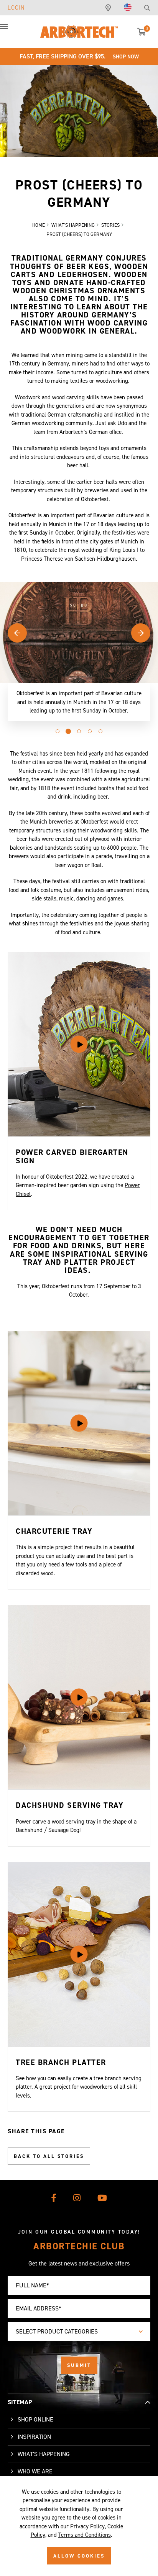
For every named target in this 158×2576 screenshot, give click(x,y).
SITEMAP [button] (20, 2402)
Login (16, 8)
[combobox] (79, 2332)
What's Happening (44, 2454)
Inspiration (34, 2437)
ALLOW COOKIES (79, 2556)
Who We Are (35, 2471)
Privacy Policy (87, 2526)
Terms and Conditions (85, 2535)
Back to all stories (49, 2156)
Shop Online (35, 2419)
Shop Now (126, 57)
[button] (12, 31)
